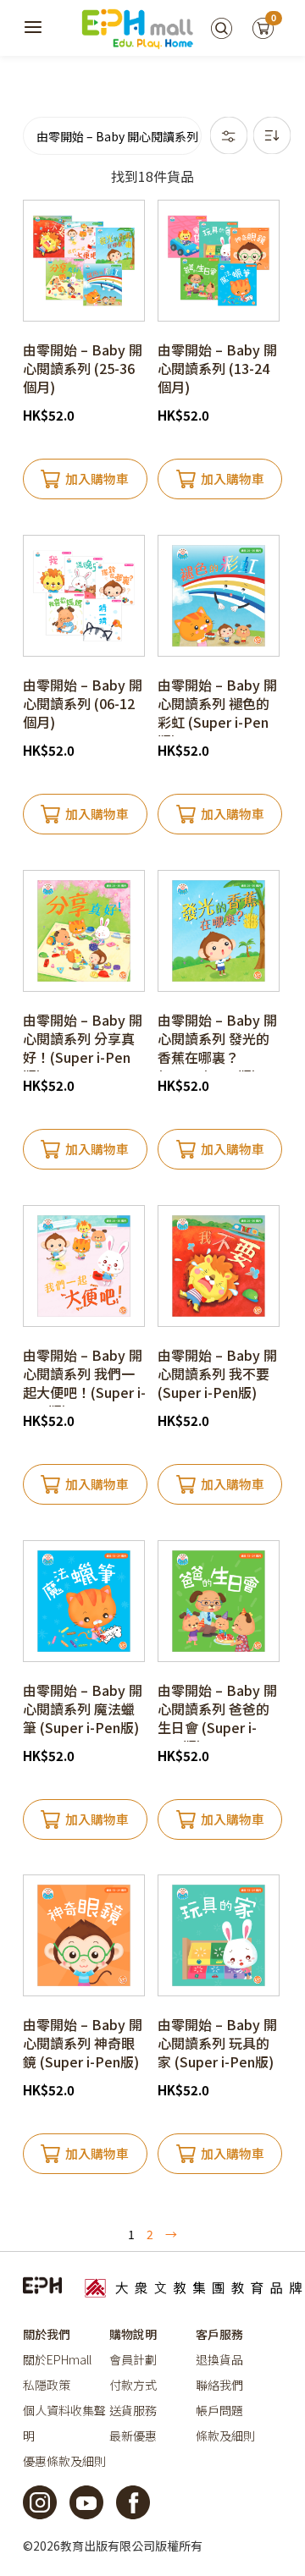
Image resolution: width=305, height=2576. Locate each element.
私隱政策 (47, 2385)
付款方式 (133, 2385)
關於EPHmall (57, 2359)
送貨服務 (133, 2410)
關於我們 (47, 2334)
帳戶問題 (219, 2410)
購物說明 (133, 2334)
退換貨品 (219, 2359)
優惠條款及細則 (64, 2461)
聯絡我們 (219, 2385)
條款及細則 (225, 2436)
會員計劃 (133, 2359)
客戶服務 (219, 2334)
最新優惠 (133, 2436)
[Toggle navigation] (34, 28)
